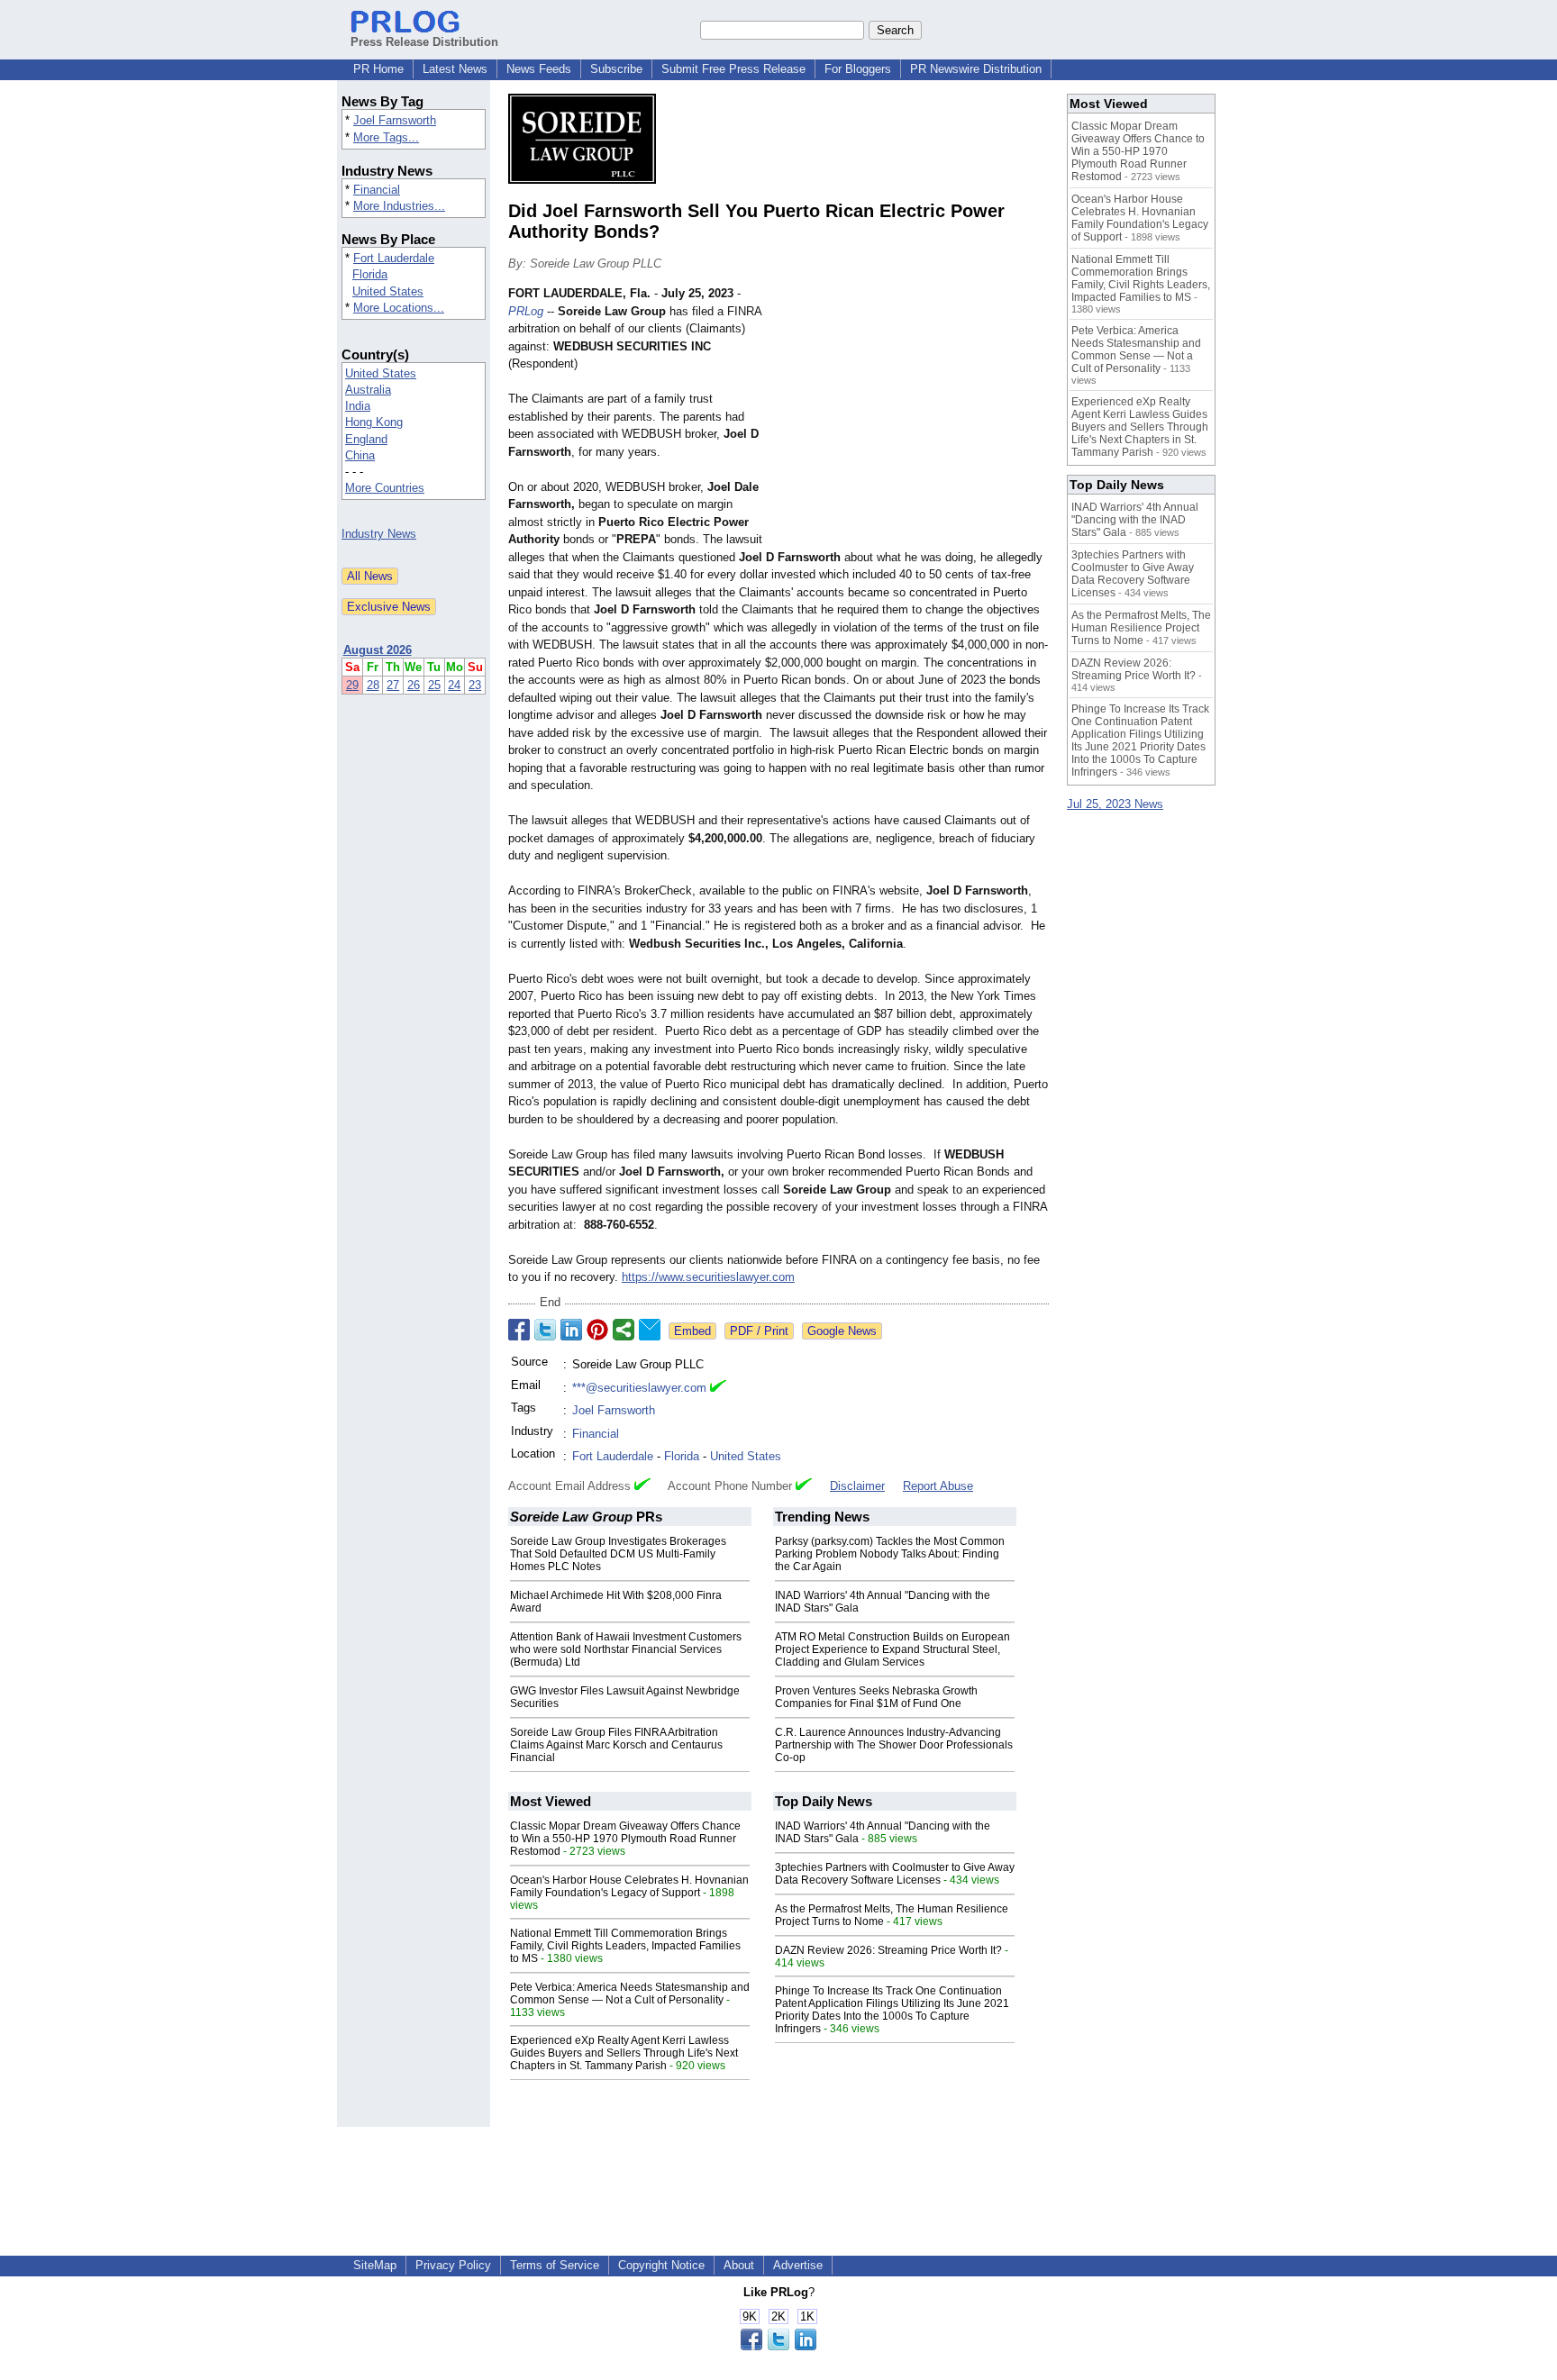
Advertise (798, 2265)
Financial (377, 190)
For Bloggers (858, 69)
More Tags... (386, 137)
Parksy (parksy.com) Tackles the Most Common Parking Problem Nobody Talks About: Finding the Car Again (890, 1554)
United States (388, 291)
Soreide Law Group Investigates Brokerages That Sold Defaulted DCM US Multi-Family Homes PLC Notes (618, 1554)
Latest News (455, 69)
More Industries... (399, 206)
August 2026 (378, 650)
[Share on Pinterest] (597, 1330)
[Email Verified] (718, 1388)
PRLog (526, 311)
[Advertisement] (914, 417)
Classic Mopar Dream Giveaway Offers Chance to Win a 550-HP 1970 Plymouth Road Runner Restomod (625, 1839)
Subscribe (616, 69)
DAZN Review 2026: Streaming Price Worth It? (888, 1950)
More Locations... (399, 308)
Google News (842, 1331)
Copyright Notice (661, 2265)
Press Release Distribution (424, 42)
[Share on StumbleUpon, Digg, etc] (624, 1330)
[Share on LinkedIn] (571, 1330)
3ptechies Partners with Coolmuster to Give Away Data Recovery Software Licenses (895, 1874)
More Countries (385, 488)
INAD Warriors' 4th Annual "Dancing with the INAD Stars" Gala (1135, 520)
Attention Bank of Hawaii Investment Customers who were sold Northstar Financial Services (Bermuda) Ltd (626, 1649)
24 (454, 685)
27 (393, 685)
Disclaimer (857, 1486)
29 (352, 685)
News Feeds (539, 69)
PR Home (378, 69)
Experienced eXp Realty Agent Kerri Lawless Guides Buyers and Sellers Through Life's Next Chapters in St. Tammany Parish (624, 2053)
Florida (370, 274)
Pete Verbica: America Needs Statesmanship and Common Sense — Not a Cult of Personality (630, 1994)
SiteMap (375, 2265)
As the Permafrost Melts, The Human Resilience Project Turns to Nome (1141, 628)
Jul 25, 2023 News (1115, 804)
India (358, 406)
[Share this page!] (778, 2346)
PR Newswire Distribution (976, 69)
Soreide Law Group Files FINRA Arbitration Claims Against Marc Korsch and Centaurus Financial (616, 1745)
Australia (368, 390)
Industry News (379, 534)
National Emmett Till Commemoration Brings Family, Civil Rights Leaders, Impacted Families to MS (625, 1946)
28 (373, 685)
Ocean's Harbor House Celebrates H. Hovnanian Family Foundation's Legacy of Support (629, 1886)
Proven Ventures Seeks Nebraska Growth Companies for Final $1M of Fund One (876, 1697)
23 (475, 685)
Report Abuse (938, 1486)
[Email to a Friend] (650, 1330)
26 (414, 685)
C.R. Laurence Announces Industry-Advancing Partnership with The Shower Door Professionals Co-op (894, 1745)
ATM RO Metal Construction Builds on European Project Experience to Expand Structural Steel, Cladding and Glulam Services (892, 1649)
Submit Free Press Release (733, 69)
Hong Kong (374, 422)
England (366, 439)
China (360, 455)
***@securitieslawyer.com (639, 1388)
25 (434, 685)
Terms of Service (555, 2265)
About (739, 2265)
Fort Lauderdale (394, 258)
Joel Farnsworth (395, 120)
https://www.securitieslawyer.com (708, 1277)
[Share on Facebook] (519, 1330)
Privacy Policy (453, 2265)
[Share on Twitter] (545, 1330)
